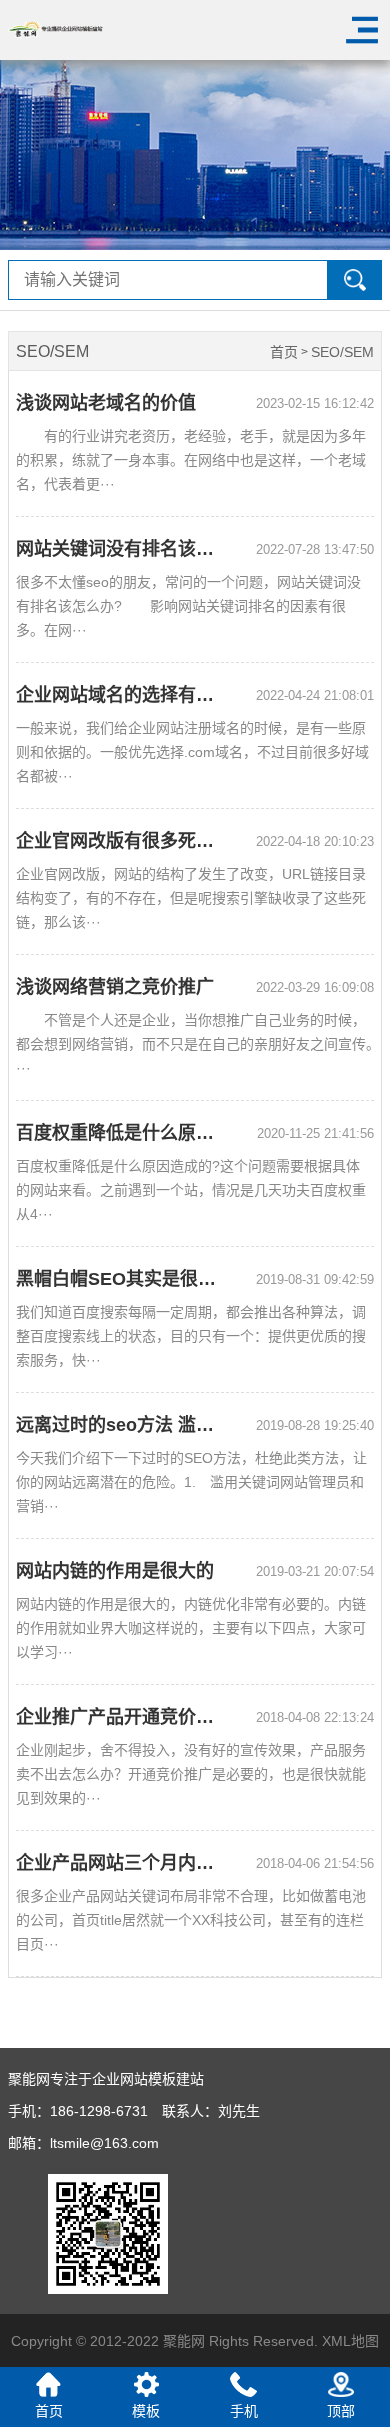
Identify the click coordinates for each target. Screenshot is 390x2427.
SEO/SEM (342, 352)
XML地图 (350, 2341)
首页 (284, 352)
